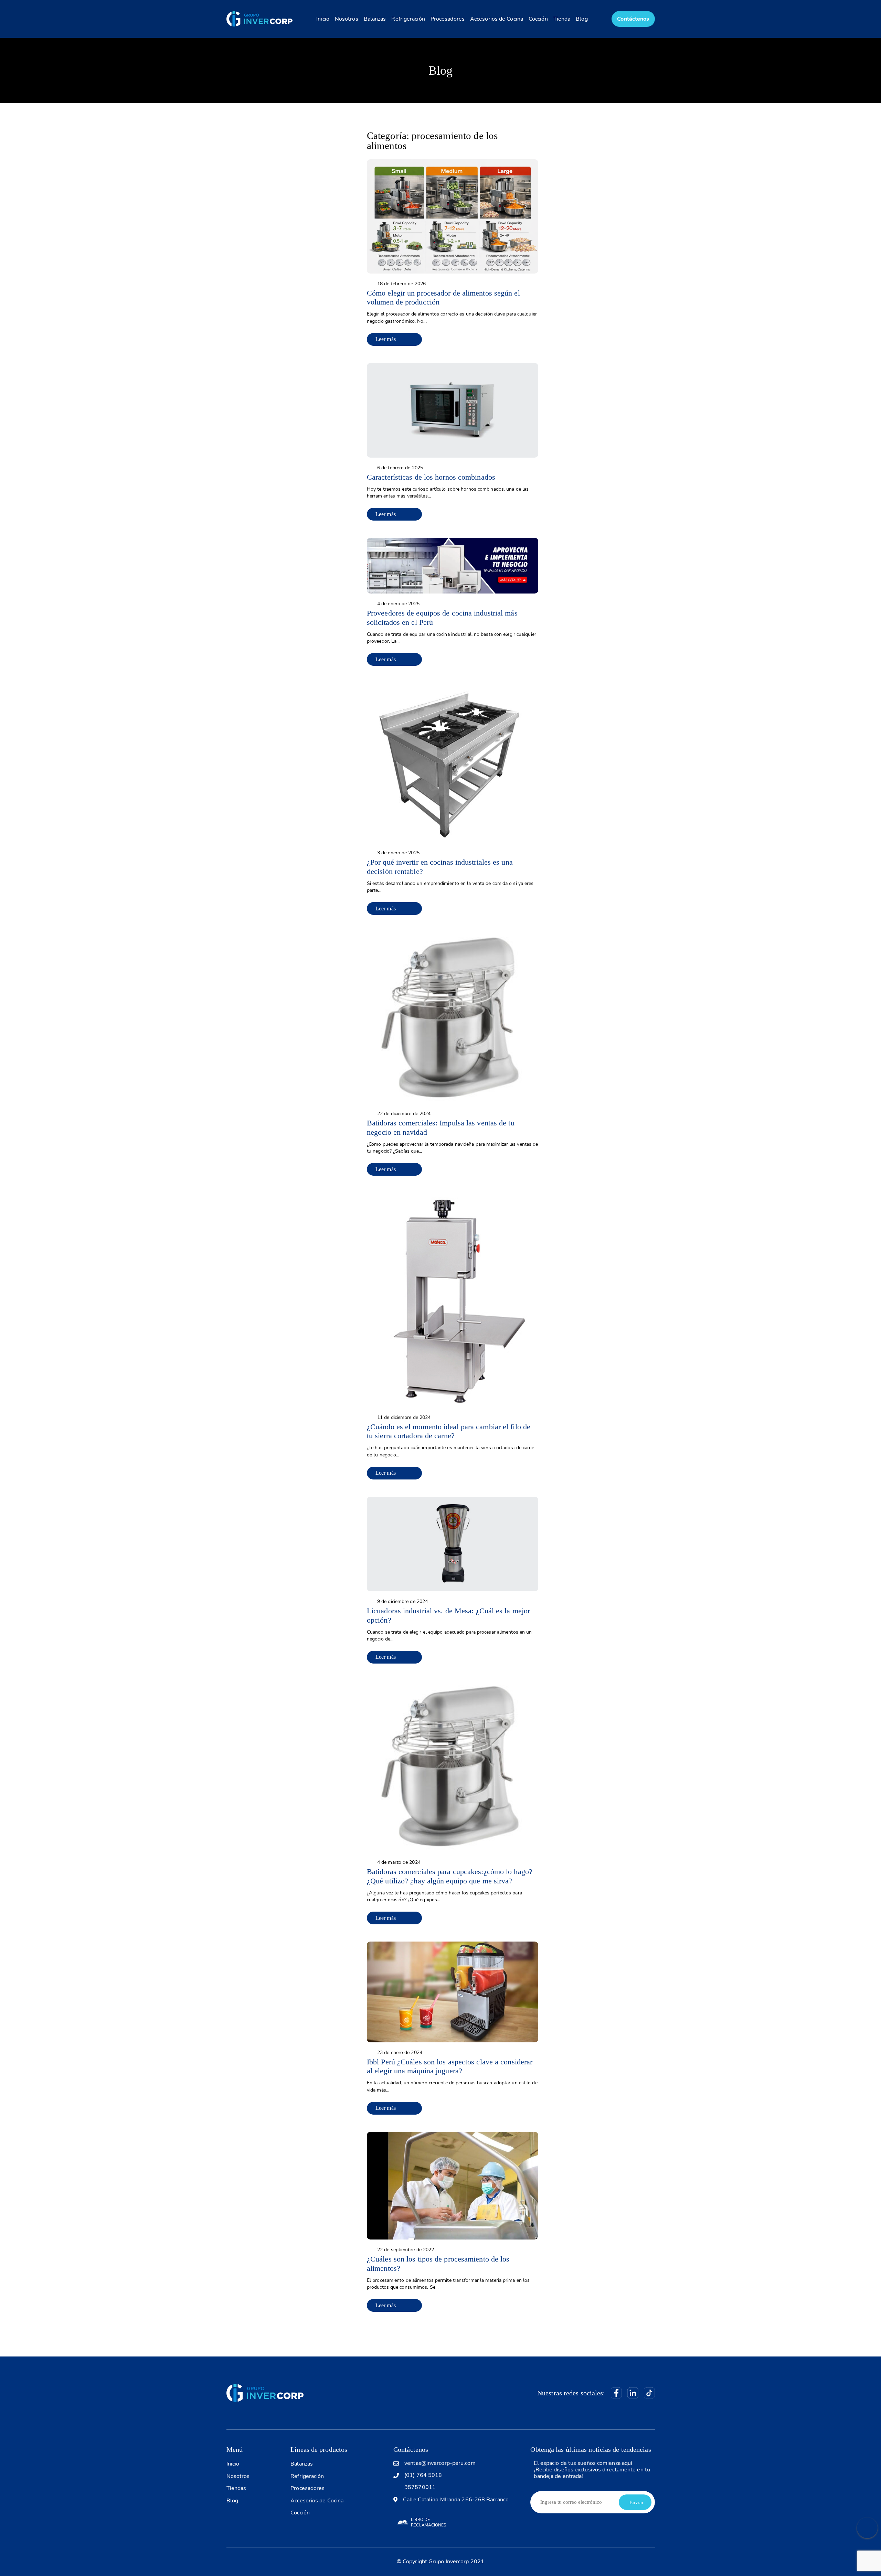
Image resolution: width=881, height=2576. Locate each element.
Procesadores (448, 19)
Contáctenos (633, 19)
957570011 (420, 2487)
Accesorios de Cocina (497, 19)
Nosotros (347, 19)
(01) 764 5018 (423, 2475)
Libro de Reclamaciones (428, 2522)
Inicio (323, 19)
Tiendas (236, 2488)
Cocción (538, 19)
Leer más (386, 339)
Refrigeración (408, 19)
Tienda (562, 19)
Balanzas (375, 19)
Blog (582, 19)
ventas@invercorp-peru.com (440, 2463)
